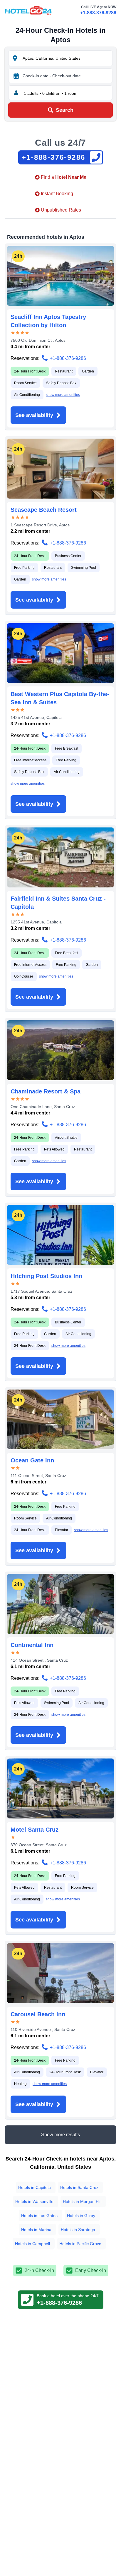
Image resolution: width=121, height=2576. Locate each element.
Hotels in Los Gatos (39, 2216)
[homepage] (28, 10)
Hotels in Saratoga (78, 2230)
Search (65, 110)
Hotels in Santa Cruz (79, 2187)
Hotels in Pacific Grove (80, 2244)
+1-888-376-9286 (98, 13)
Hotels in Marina (36, 2230)
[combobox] (67, 58)
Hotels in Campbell (32, 2244)
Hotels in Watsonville (34, 2201)
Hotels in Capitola (35, 2187)
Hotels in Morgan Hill (82, 2201)
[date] (16, 76)
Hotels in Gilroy (81, 2216)
